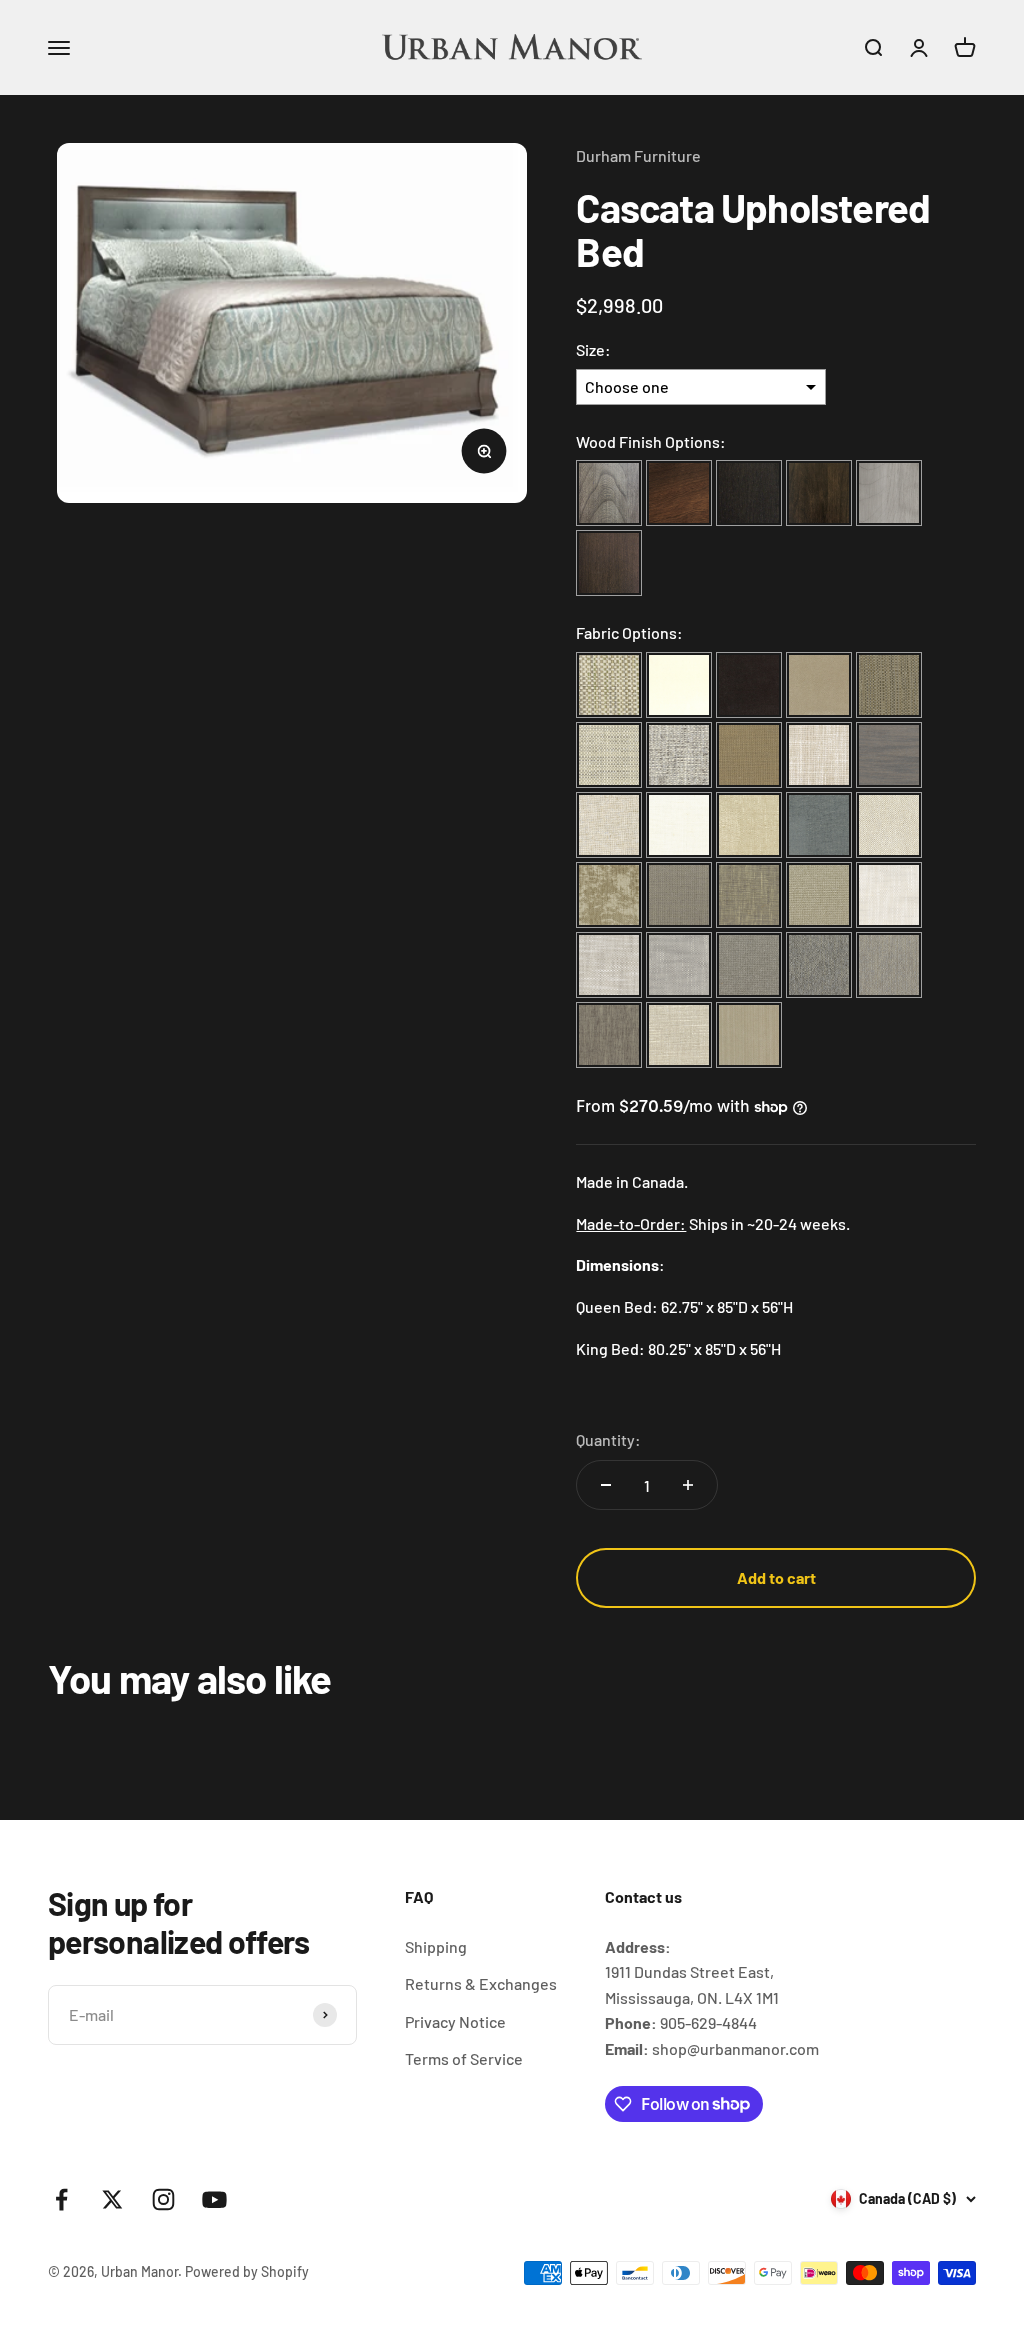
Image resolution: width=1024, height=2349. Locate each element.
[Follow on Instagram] (163, 2199)
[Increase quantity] (688, 1485)
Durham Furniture (638, 155)
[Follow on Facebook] (61, 2199)
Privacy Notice (455, 2021)
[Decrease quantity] (606, 1485)
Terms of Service (464, 2058)
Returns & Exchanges (481, 1983)
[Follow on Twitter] (112, 2199)
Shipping (436, 1946)
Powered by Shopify (247, 2271)
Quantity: (608, 1439)
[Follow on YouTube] (214, 2199)
